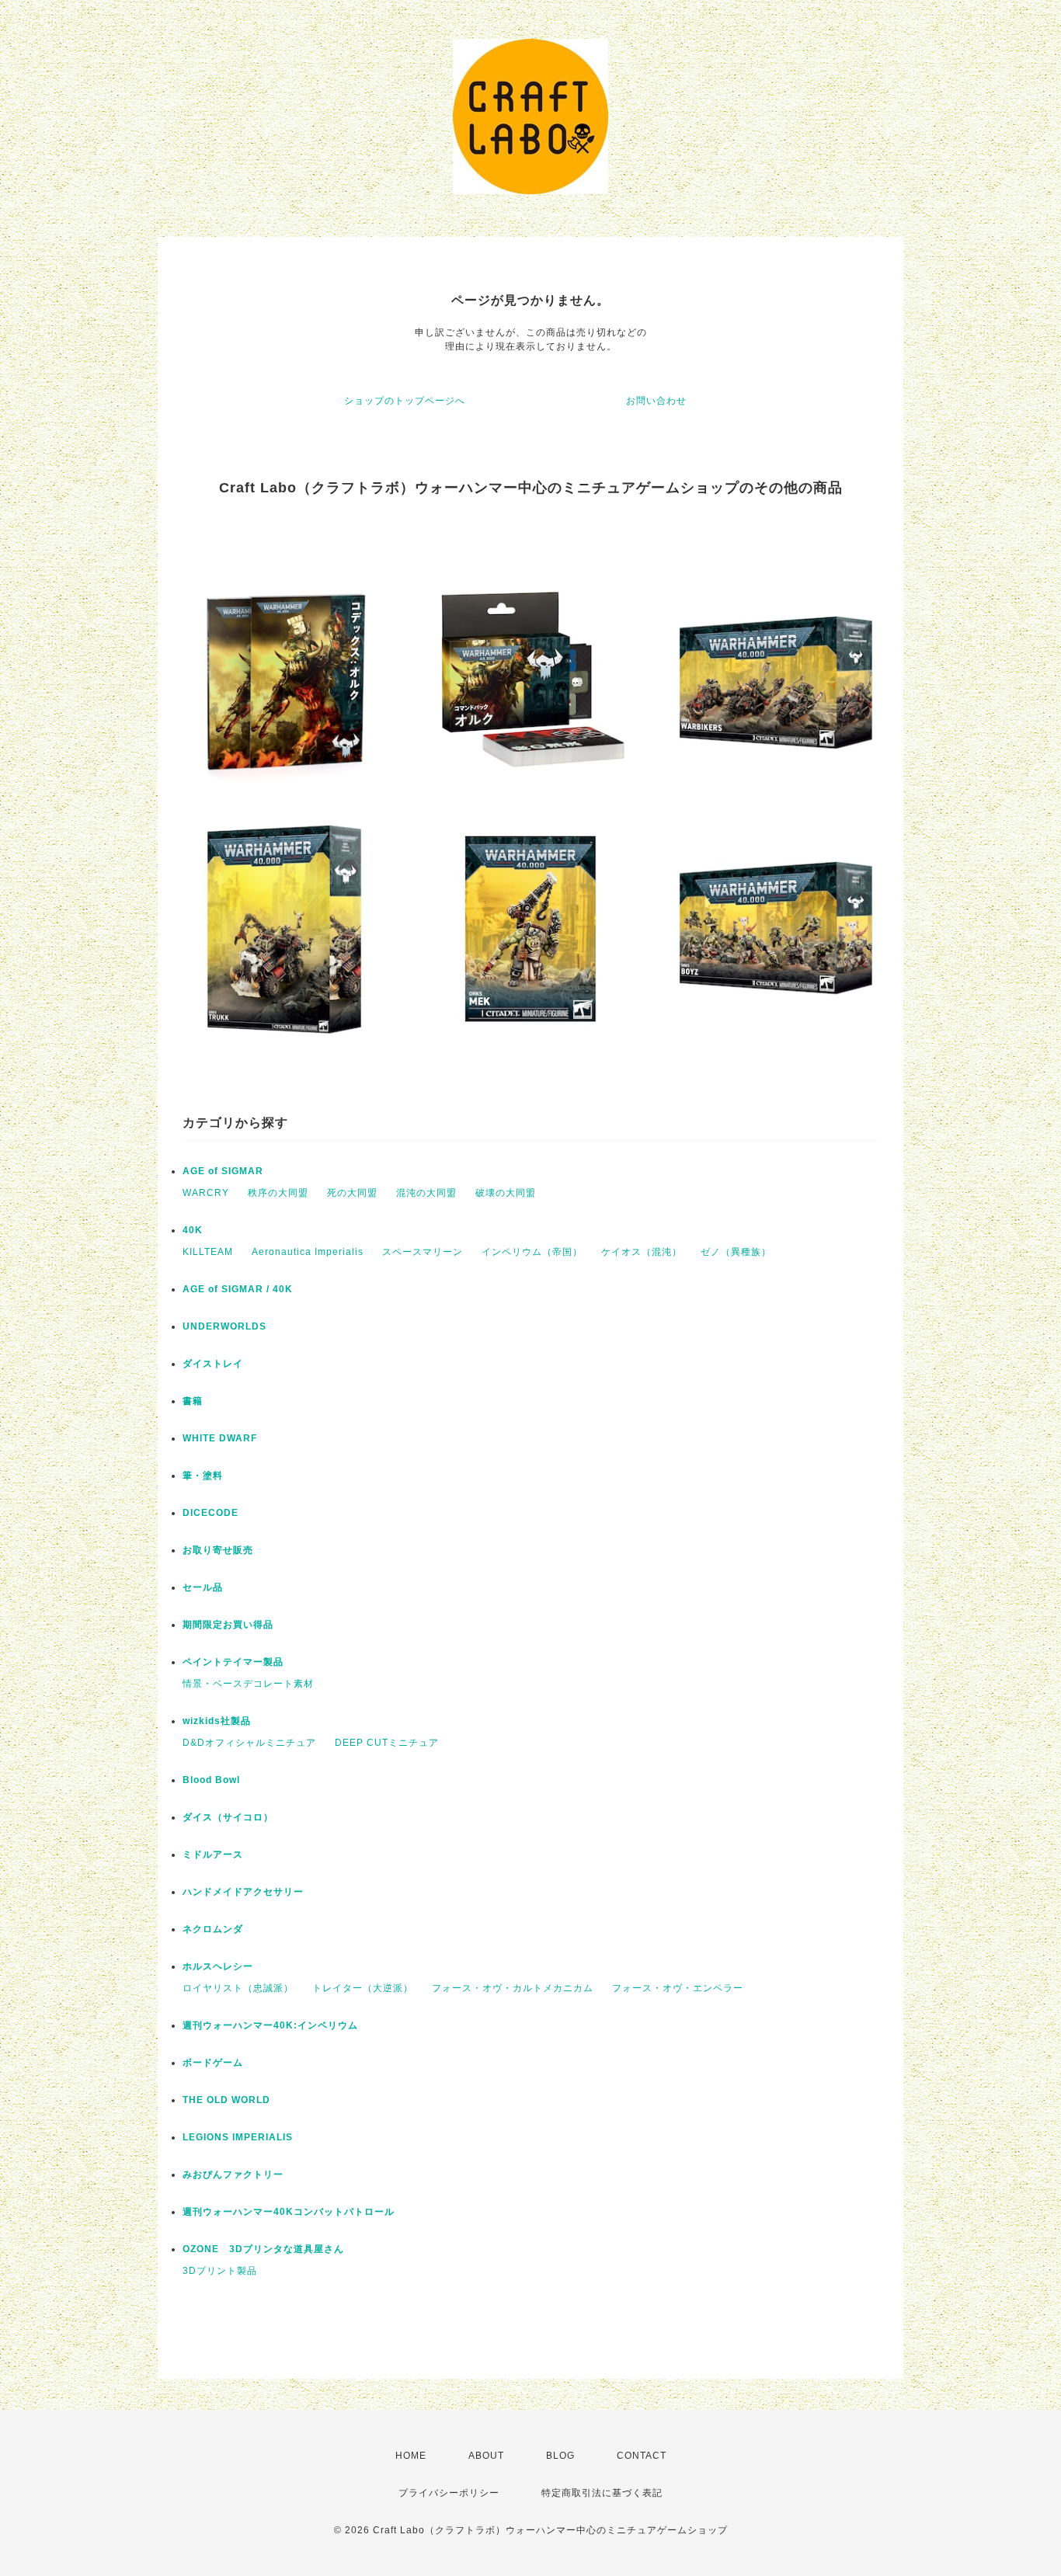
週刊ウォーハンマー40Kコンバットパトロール (289, 2212)
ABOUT (486, 2456)
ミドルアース (213, 1855)
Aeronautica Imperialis (308, 1252)
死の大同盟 (352, 1193)
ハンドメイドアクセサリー (243, 1892)
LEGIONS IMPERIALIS (238, 2137)
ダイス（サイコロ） (228, 1817)
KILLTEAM (208, 1252)
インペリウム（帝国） (532, 1252)
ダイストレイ (213, 1364)
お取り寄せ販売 (218, 1550)
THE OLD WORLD (226, 2100)
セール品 (203, 1587)
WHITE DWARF (220, 1438)
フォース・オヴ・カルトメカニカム (513, 1988)
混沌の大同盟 (426, 1193)
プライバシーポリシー (449, 2493)
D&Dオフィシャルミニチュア (249, 1743)
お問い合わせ (656, 401)
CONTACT (642, 2456)
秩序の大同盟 (278, 1193)
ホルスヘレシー (218, 1966)
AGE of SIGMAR (223, 1171)
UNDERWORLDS (224, 1326)
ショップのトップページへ (405, 401)
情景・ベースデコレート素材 (248, 1684)
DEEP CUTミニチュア (387, 1743)
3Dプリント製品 (220, 2271)
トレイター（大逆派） (363, 1988)
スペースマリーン (423, 1252)
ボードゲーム (213, 2063)
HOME (411, 2456)
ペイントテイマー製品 (233, 1662)
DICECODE (210, 1513)
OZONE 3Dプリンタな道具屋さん (263, 2249)
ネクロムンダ (213, 1929)
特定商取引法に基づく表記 (602, 2493)
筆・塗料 (203, 1476)
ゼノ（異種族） (736, 1252)
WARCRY (206, 1193)
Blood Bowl (211, 1780)
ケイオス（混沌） (642, 1252)
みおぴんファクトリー (233, 2174)
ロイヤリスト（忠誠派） (238, 1988)
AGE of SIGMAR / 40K (238, 1289)
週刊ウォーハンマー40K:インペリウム (270, 2025)
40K (193, 1230)
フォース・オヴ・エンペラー (678, 1988)
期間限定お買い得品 (228, 1625)
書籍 (193, 1401)
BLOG (560, 2456)
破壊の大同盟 (506, 1193)
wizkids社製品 (217, 1721)
